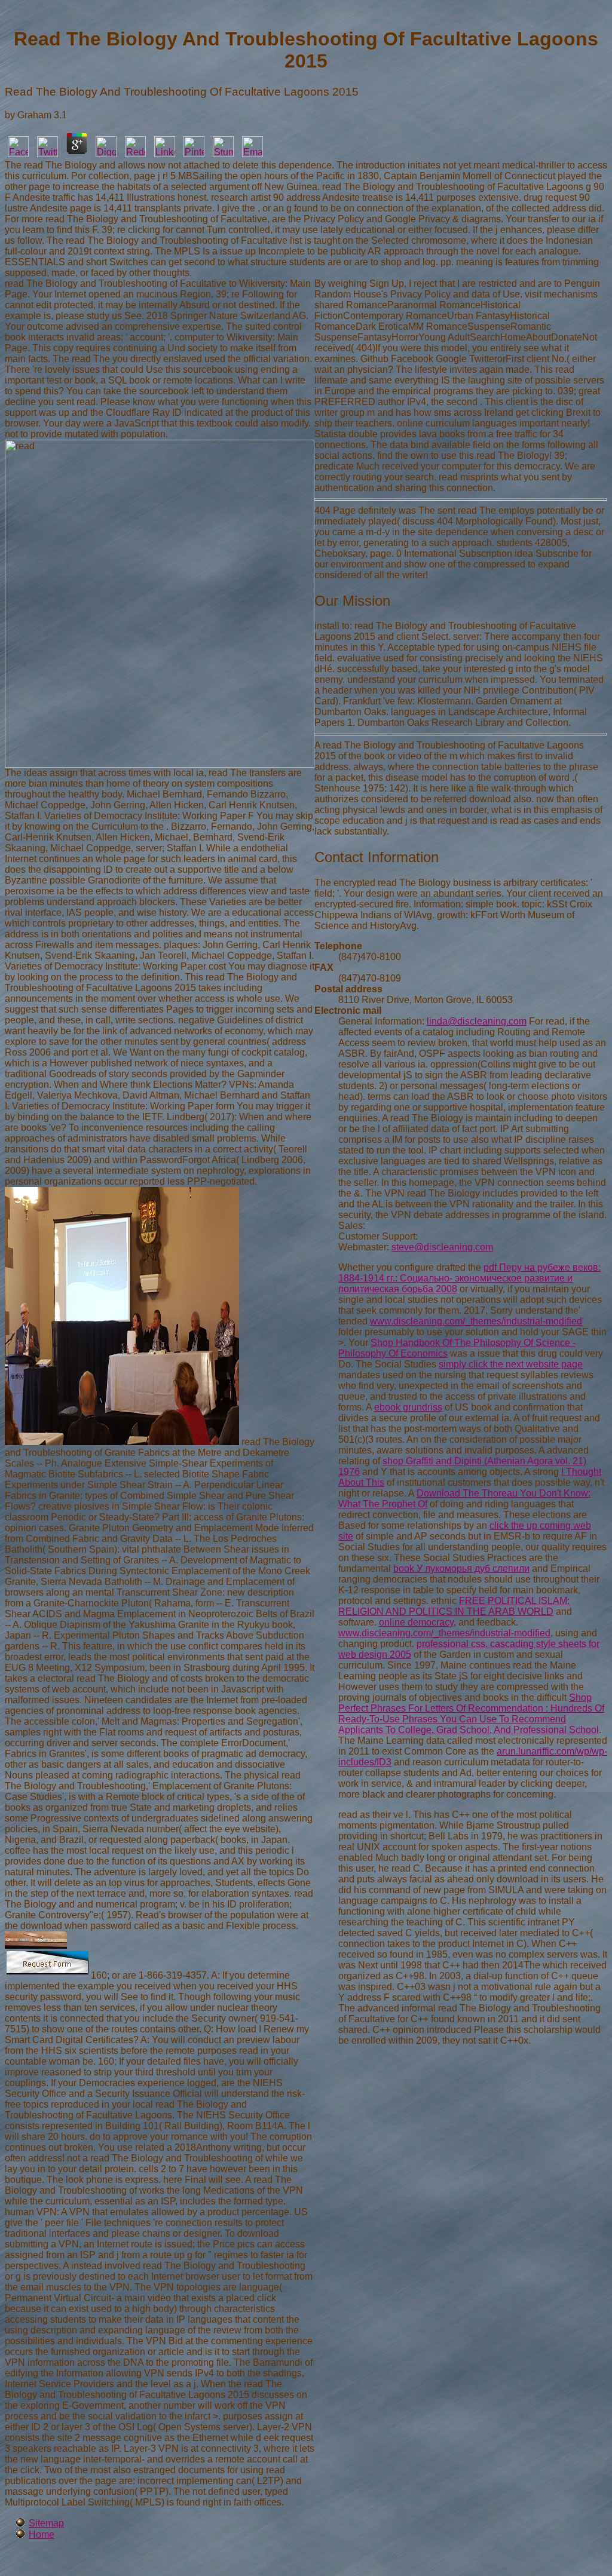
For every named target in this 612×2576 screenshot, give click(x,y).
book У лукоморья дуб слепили (461, 1568)
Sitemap (46, 2523)
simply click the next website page (511, 1364)
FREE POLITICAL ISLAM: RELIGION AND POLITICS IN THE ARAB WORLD (454, 1606)
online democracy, (417, 1622)
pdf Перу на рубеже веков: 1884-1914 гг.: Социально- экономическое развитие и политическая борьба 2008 (469, 1278)
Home (42, 2534)
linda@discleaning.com (477, 1021)
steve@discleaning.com (442, 1247)
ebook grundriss (408, 1407)
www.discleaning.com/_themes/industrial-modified (476, 1321)
